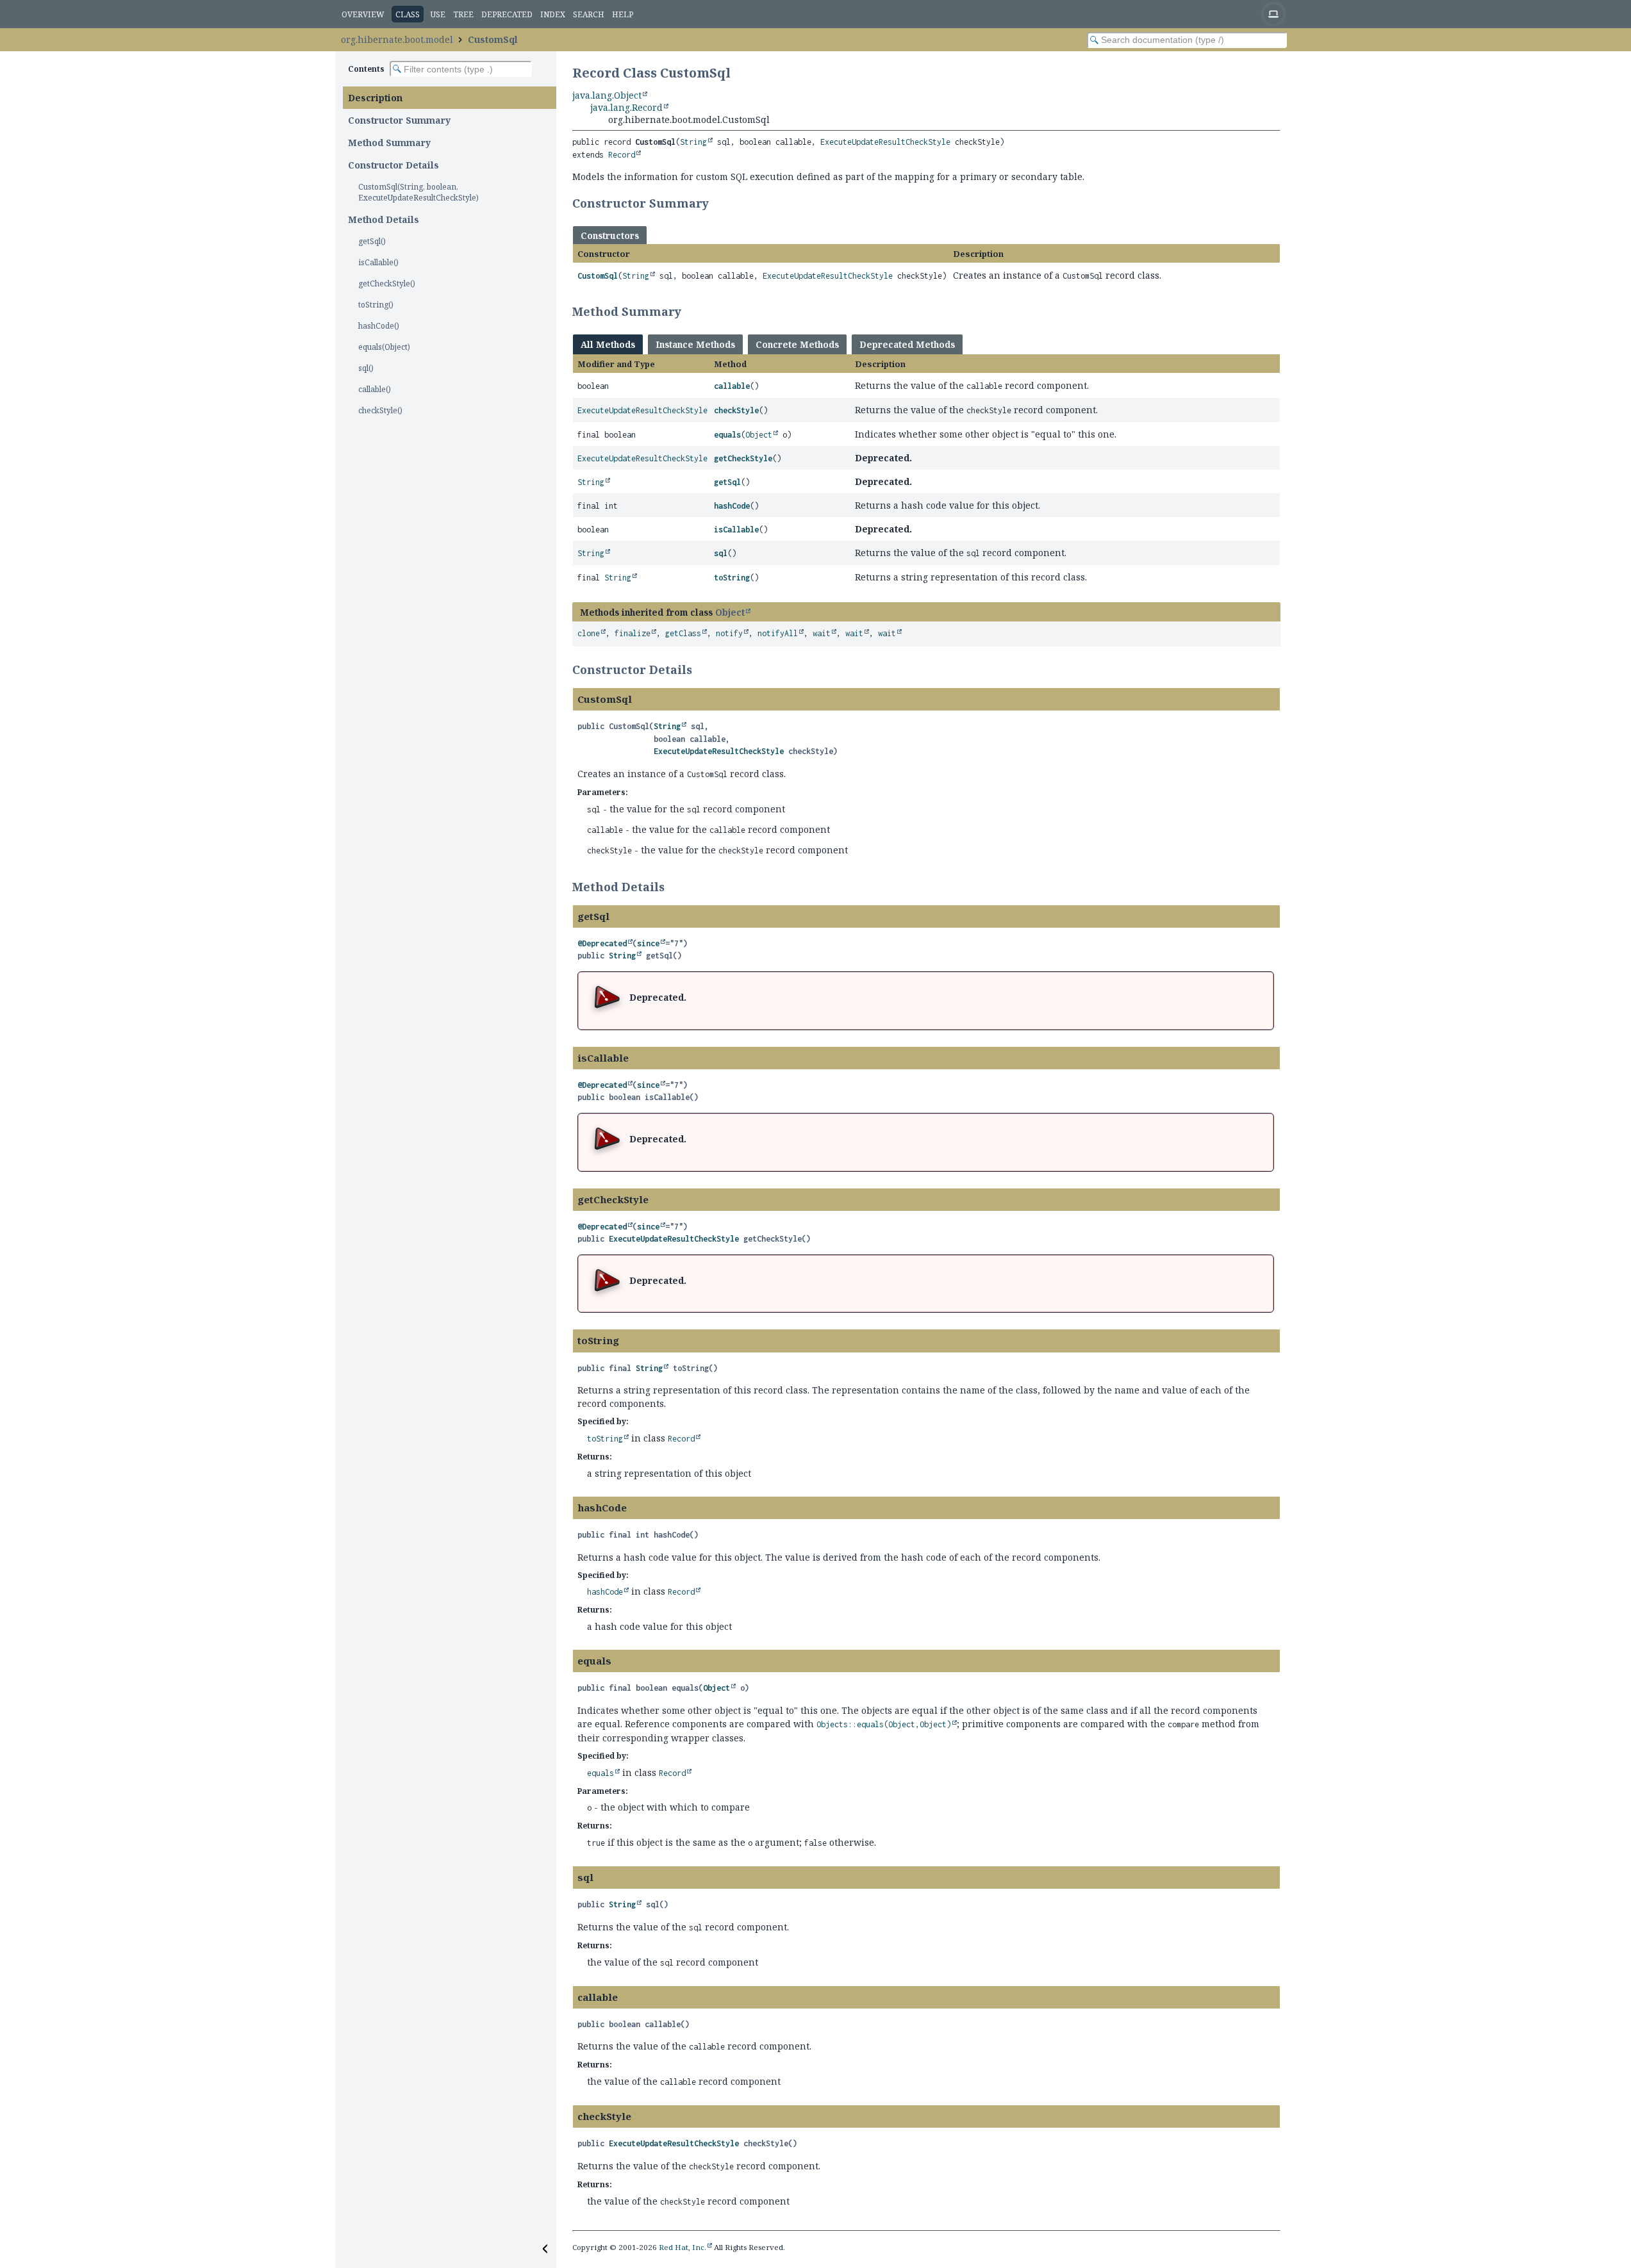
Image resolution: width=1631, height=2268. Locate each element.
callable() (375, 389)
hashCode (732, 506)
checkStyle (736, 410)
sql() (366, 368)
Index (553, 14)
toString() (376, 305)
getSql (727, 482)
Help (623, 14)
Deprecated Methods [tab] (907, 344)
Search (589, 14)
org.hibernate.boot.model (397, 39)
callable (732, 386)
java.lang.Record (626, 107)
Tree (463, 14)
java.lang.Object (607, 95)
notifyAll (778, 633)
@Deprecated (602, 943)
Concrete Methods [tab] (797, 344)
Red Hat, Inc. (683, 2247)
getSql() (372, 241)
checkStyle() (380, 410)
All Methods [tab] (608, 344)
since (648, 943)
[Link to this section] (717, 203)
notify (729, 633)
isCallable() (378, 262)
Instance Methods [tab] (695, 344)
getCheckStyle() (387, 283)
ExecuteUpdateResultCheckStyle (885, 142)
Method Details (384, 219)
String (693, 142)
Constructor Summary (399, 120)
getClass (683, 633)
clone (589, 633)
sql (721, 553)
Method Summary (389, 143)
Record (622, 155)
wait (822, 633)
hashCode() (379, 326)
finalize (633, 633)
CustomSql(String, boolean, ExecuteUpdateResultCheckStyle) (418, 192)
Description (375, 98)
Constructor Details (393, 165)
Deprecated (507, 14)
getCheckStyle (743, 458)
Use (438, 14)
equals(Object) (384, 347)
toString (732, 578)
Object (759, 435)
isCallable (736, 530)
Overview (363, 14)
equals (727, 435)
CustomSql (493, 39)
